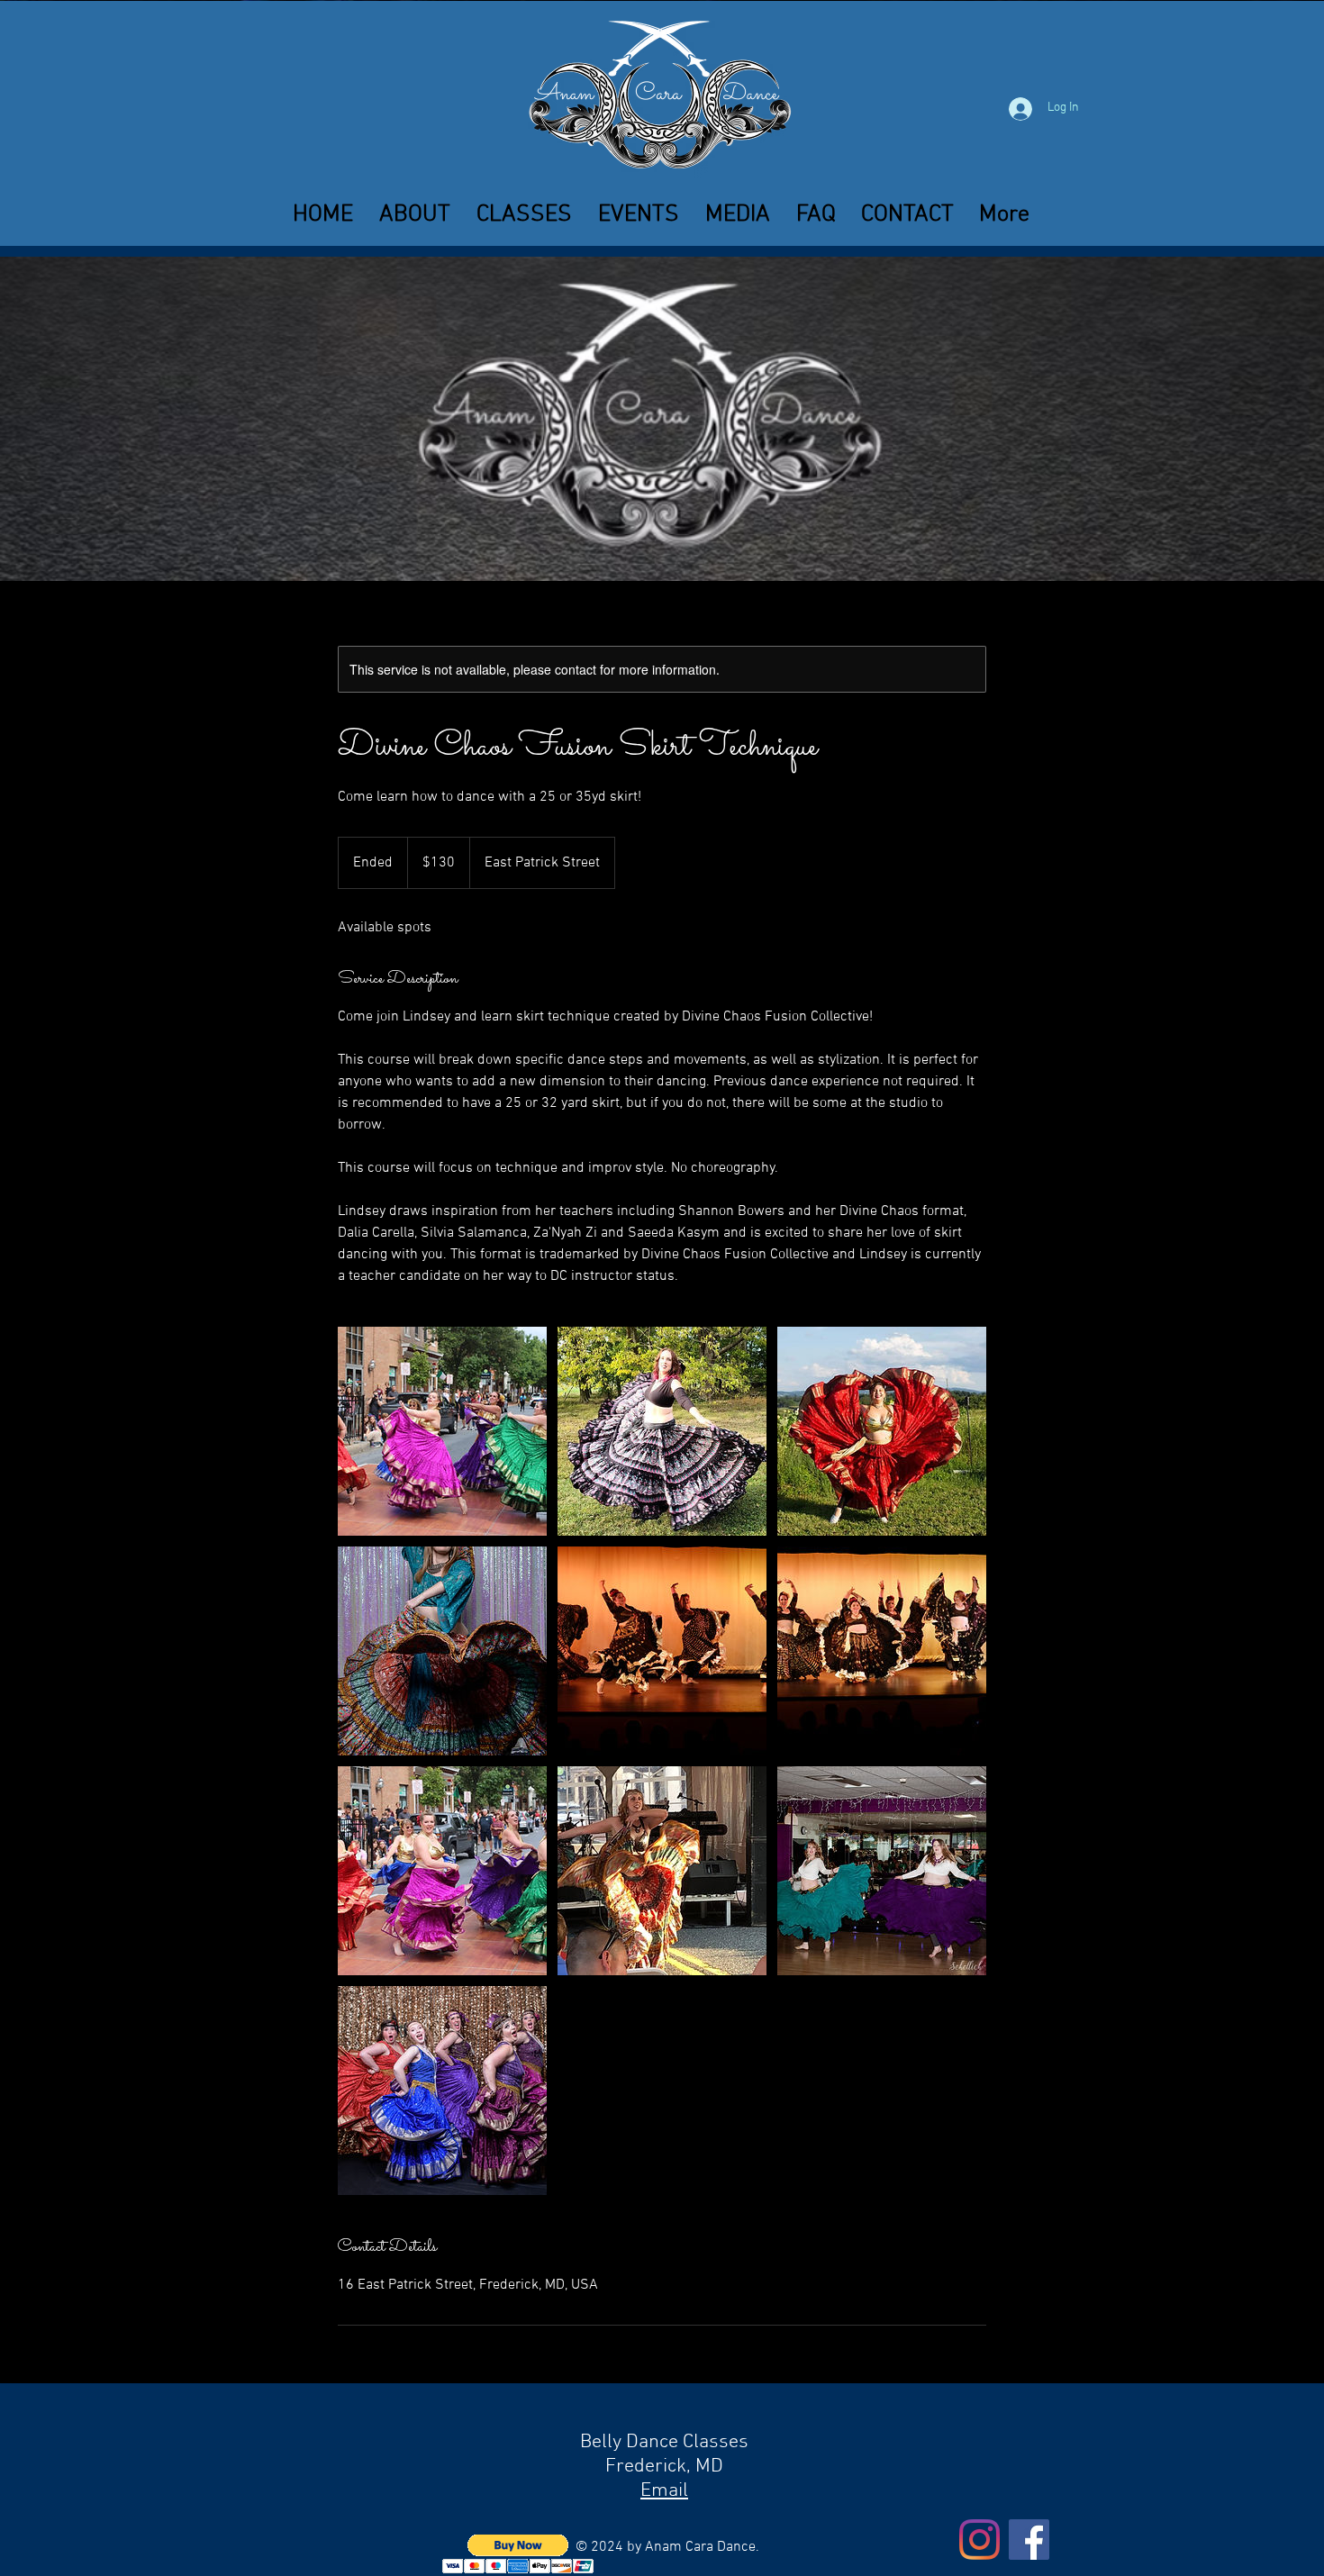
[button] (524, 215)
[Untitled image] (442, 1431)
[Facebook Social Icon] (1029, 2540)
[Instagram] (979, 2540)
